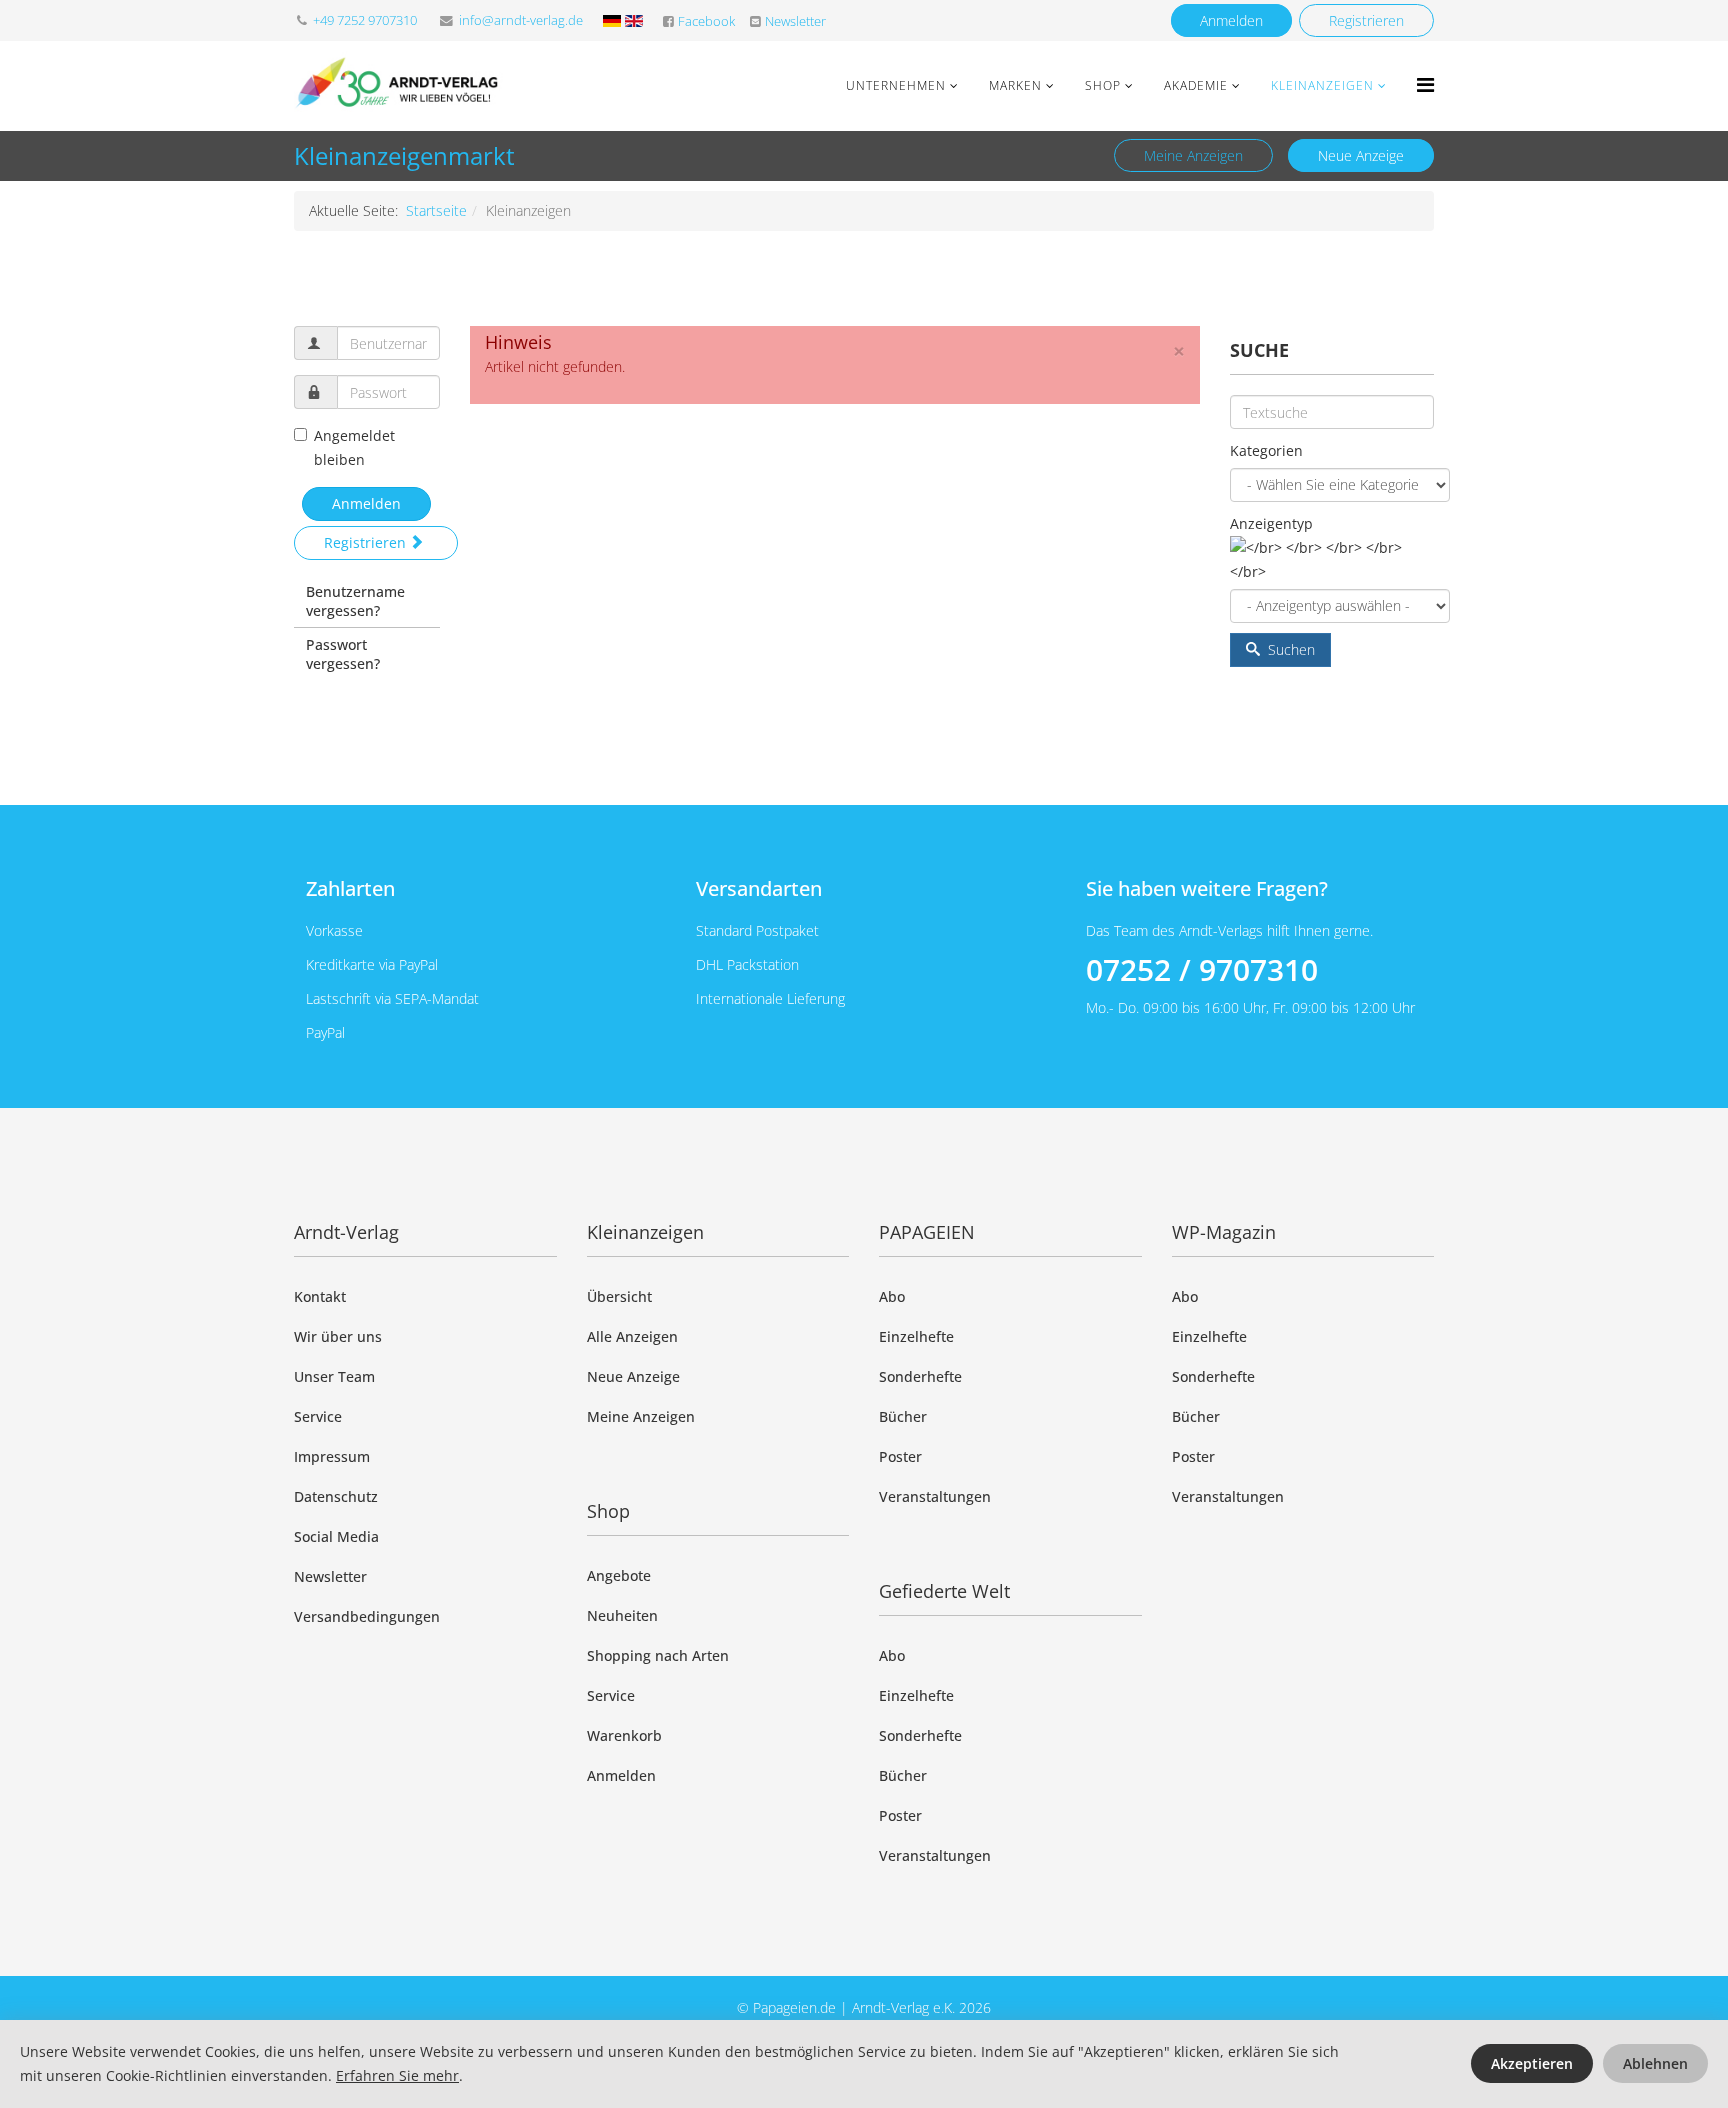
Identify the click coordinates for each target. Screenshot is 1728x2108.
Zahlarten (350, 888)
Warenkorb (624, 1735)
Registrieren (1366, 20)
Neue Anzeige (1361, 155)
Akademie (1196, 85)
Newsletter (795, 21)
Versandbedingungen (367, 1616)
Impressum (332, 1456)
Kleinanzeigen (1322, 85)
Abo (892, 1296)
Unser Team (334, 1376)
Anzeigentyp (1271, 523)
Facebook (706, 21)
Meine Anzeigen (1193, 155)
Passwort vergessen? (343, 654)
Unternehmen (896, 85)
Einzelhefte (916, 1336)
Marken (1015, 85)
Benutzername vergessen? (355, 601)
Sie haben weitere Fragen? (1207, 888)
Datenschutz (336, 1496)
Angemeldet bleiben (354, 447)
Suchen (1289, 649)
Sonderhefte (920, 1376)
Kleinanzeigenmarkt (404, 155)
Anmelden (1231, 20)
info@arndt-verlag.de (521, 20)
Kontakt (320, 1296)
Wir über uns (338, 1336)
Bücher (903, 1416)
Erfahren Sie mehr (397, 2075)
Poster (900, 1456)
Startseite (436, 210)
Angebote (619, 1575)
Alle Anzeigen (632, 1336)
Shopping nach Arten (658, 1655)
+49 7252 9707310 (365, 20)
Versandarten (759, 888)
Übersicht (619, 1296)
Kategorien (1266, 450)
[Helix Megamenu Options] (1425, 84)
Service (318, 1416)
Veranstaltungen (935, 1496)
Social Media (336, 1536)
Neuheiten (622, 1615)
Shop (1103, 85)
